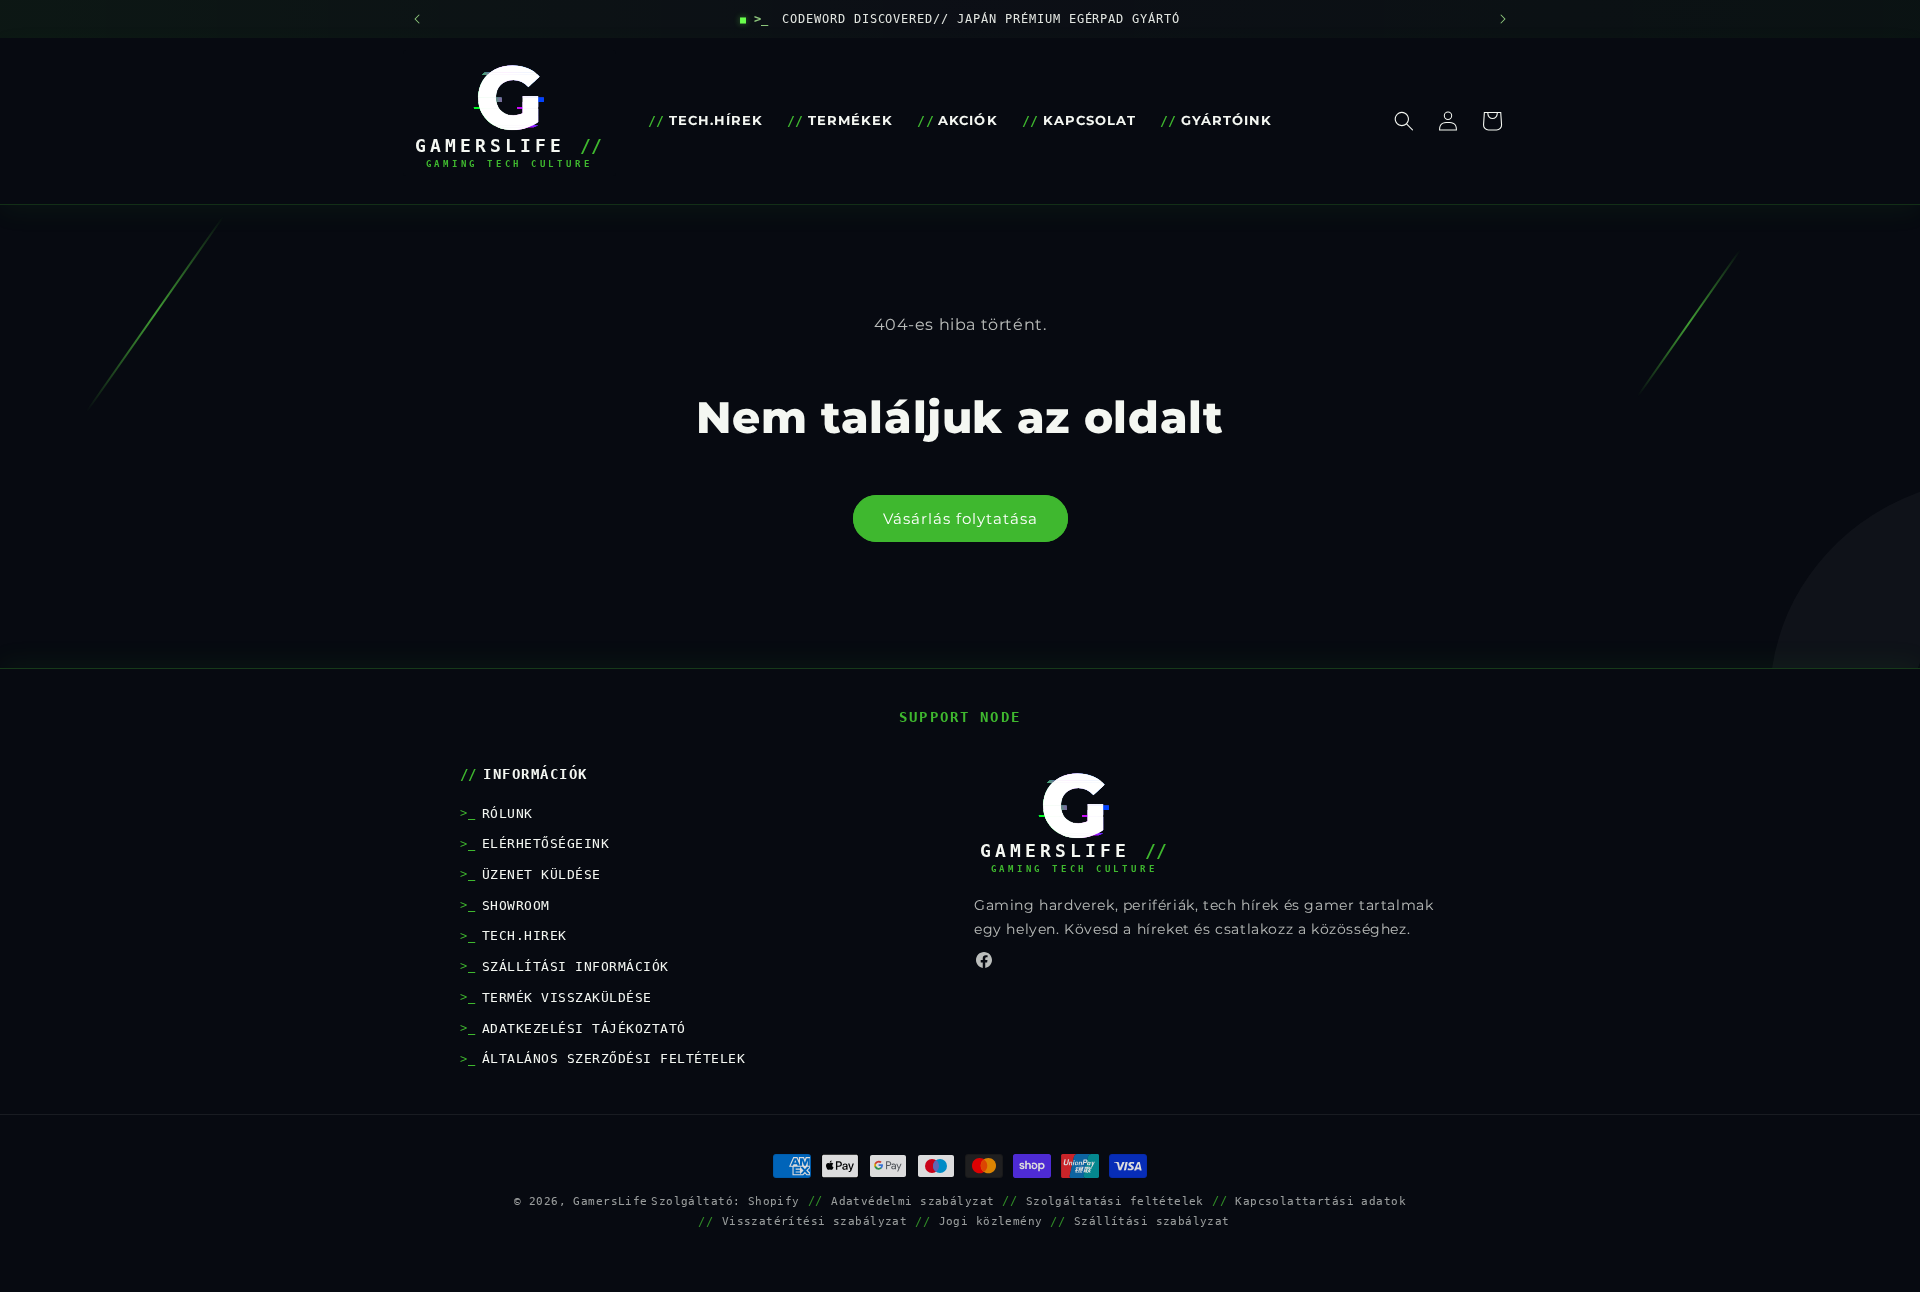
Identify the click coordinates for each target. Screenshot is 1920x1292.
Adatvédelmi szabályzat (912, 1201)
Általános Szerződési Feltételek (613, 1058)
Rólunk (507, 813)
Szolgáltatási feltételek (1115, 1201)
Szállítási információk (575, 966)
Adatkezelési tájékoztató (584, 1028)
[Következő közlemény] (1503, 19)
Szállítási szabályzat (1152, 1221)
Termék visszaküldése (567, 997)
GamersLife (610, 1201)
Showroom (516, 905)
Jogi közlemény (991, 1221)
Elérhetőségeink (545, 843)
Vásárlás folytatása (960, 518)
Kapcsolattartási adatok (1320, 1201)
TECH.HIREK (524, 935)
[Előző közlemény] (417, 19)
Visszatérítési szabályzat (815, 1221)
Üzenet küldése (541, 874)
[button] (1404, 121)
